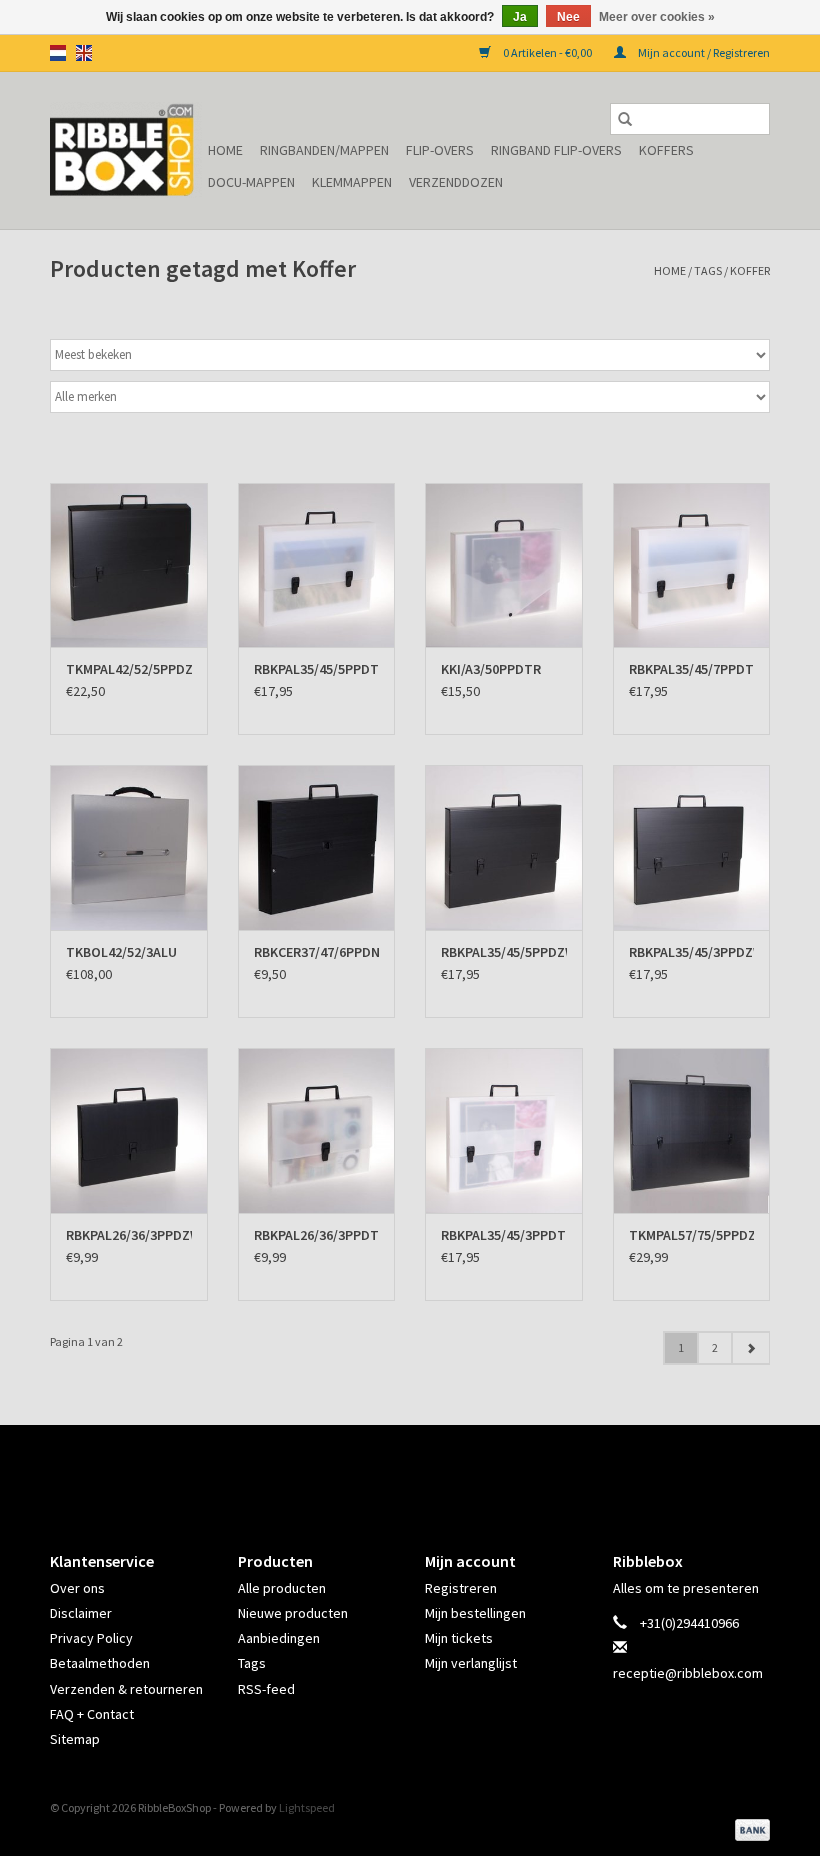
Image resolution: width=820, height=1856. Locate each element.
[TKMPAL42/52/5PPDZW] (129, 565)
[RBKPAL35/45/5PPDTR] (317, 565)
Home (225, 150)
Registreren (461, 1588)
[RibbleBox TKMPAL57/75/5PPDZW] (692, 1130)
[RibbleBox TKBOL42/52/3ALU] (129, 847)
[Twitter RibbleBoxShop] (428, 1471)
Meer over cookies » (657, 17)
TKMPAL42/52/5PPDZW (129, 669)
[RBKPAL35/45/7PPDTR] (692, 565)
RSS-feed (266, 1689)
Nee (568, 17)
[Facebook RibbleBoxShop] (393, 1471)
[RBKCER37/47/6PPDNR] (317, 847)
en (84, 53)
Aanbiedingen (279, 1638)
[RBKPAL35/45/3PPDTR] (504, 1130)
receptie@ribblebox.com (688, 1673)
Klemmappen (352, 182)
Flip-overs (440, 150)
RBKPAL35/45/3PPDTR (504, 1235)
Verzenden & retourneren (126, 1689)
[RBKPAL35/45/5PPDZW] (504, 847)
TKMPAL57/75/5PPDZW (692, 1235)
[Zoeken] (625, 119)
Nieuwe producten (293, 1613)
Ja (520, 17)
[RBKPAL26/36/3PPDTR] (317, 1130)
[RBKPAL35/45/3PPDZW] (692, 847)
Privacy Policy (91, 1638)
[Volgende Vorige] (750, 1348)
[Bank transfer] (749, 1828)
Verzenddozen (456, 182)
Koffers (666, 150)
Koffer (750, 270)
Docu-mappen (251, 182)
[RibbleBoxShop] (126, 150)
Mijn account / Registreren (703, 52)
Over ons (77, 1588)
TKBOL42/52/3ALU (121, 952)
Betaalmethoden (100, 1663)
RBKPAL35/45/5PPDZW (504, 952)
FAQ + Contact (92, 1714)
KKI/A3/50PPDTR (491, 669)
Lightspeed (307, 1807)
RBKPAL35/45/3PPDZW (692, 952)
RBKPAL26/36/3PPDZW (129, 1235)
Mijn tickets (459, 1638)
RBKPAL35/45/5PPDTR (317, 669)
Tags (708, 270)
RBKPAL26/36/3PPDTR (317, 1235)
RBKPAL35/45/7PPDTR (692, 669)
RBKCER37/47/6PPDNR (317, 952)
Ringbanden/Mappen (324, 150)
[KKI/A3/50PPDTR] (504, 565)
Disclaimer (81, 1613)
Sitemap (75, 1739)
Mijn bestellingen (475, 1613)
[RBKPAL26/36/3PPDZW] (129, 1130)
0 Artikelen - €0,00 (547, 52)
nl (58, 53)
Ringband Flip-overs (556, 150)
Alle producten (282, 1588)
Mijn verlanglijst (471, 1663)
